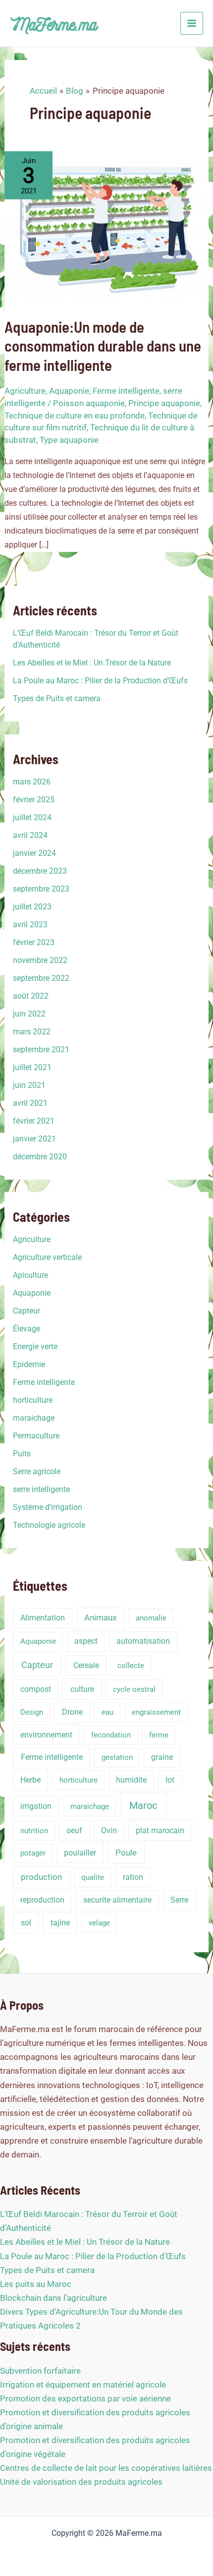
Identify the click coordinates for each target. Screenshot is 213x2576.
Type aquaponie (69, 440)
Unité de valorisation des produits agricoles (81, 2482)
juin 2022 (29, 1014)
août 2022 (31, 996)
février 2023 (34, 942)
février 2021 (34, 1121)
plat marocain (160, 1830)
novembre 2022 (40, 960)
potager (33, 1853)
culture (82, 1689)
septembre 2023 (41, 889)
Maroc (143, 1805)
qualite (93, 1877)
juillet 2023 (32, 907)
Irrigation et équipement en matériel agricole (83, 2385)
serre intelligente (41, 1489)
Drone (72, 1712)
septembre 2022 (41, 978)
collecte (131, 1666)
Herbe (30, 1780)
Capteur (27, 1311)
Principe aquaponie (164, 403)
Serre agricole (37, 1471)
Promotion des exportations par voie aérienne (85, 2398)
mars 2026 (32, 782)
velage (99, 1923)
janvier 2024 (34, 853)
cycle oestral (134, 1689)
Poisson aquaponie (89, 403)
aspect (86, 1641)
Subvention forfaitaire (40, 2371)
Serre (179, 1900)
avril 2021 (30, 1103)
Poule (126, 1853)
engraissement (156, 1712)
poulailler (80, 1853)
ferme (159, 1735)
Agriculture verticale (47, 1257)
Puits (22, 1454)
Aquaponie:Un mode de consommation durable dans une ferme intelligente (103, 345)
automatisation (143, 1641)
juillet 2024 (32, 817)
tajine (60, 1923)
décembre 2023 (40, 871)
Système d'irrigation (48, 1507)
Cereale (86, 1665)
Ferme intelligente (126, 391)
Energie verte (35, 1347)
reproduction (42, 1900)
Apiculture (30, 1275)
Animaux (100, 1618)
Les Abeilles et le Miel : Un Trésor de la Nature (92, 663)
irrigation (36, 1806)
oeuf (74, 1830)
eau (107, 1712)
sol (26, 1923)
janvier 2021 (34, 1139)
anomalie (151, 1618)
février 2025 (34, 800)
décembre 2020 (40, 1157)
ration (133, 1877)
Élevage (27, 1329)
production (41, 1877)
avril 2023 (30, 925)
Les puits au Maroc (36, 2284)
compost (36, 1689)
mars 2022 (32, 1032)
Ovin (109, 1830)
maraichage (34, 1418)
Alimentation (43, 1618)
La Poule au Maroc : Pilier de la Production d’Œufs (100, 681)
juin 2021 (29, 1085)
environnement (46, 1735)
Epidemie (29, 1364)
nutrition (34, 1831)
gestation (117, 1757)
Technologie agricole (49, 1525)
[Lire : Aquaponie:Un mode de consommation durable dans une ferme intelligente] (106, 227)
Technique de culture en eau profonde (75, 416)
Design (32, 1712)
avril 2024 (30, 835)
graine (162, 1757)
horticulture (33, 1400)
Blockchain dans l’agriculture (53, 2298)
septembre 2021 (41, 1049)
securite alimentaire (117, 1900)
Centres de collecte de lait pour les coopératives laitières (106, 2468)
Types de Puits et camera (57, 698)
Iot (170, 1780)
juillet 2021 (32, 1067)
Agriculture (25, 391)
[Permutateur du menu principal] (192, 23)
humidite (131, 1780)
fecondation (111, 1735)
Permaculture (36, 1436)
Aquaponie (69, 391)
